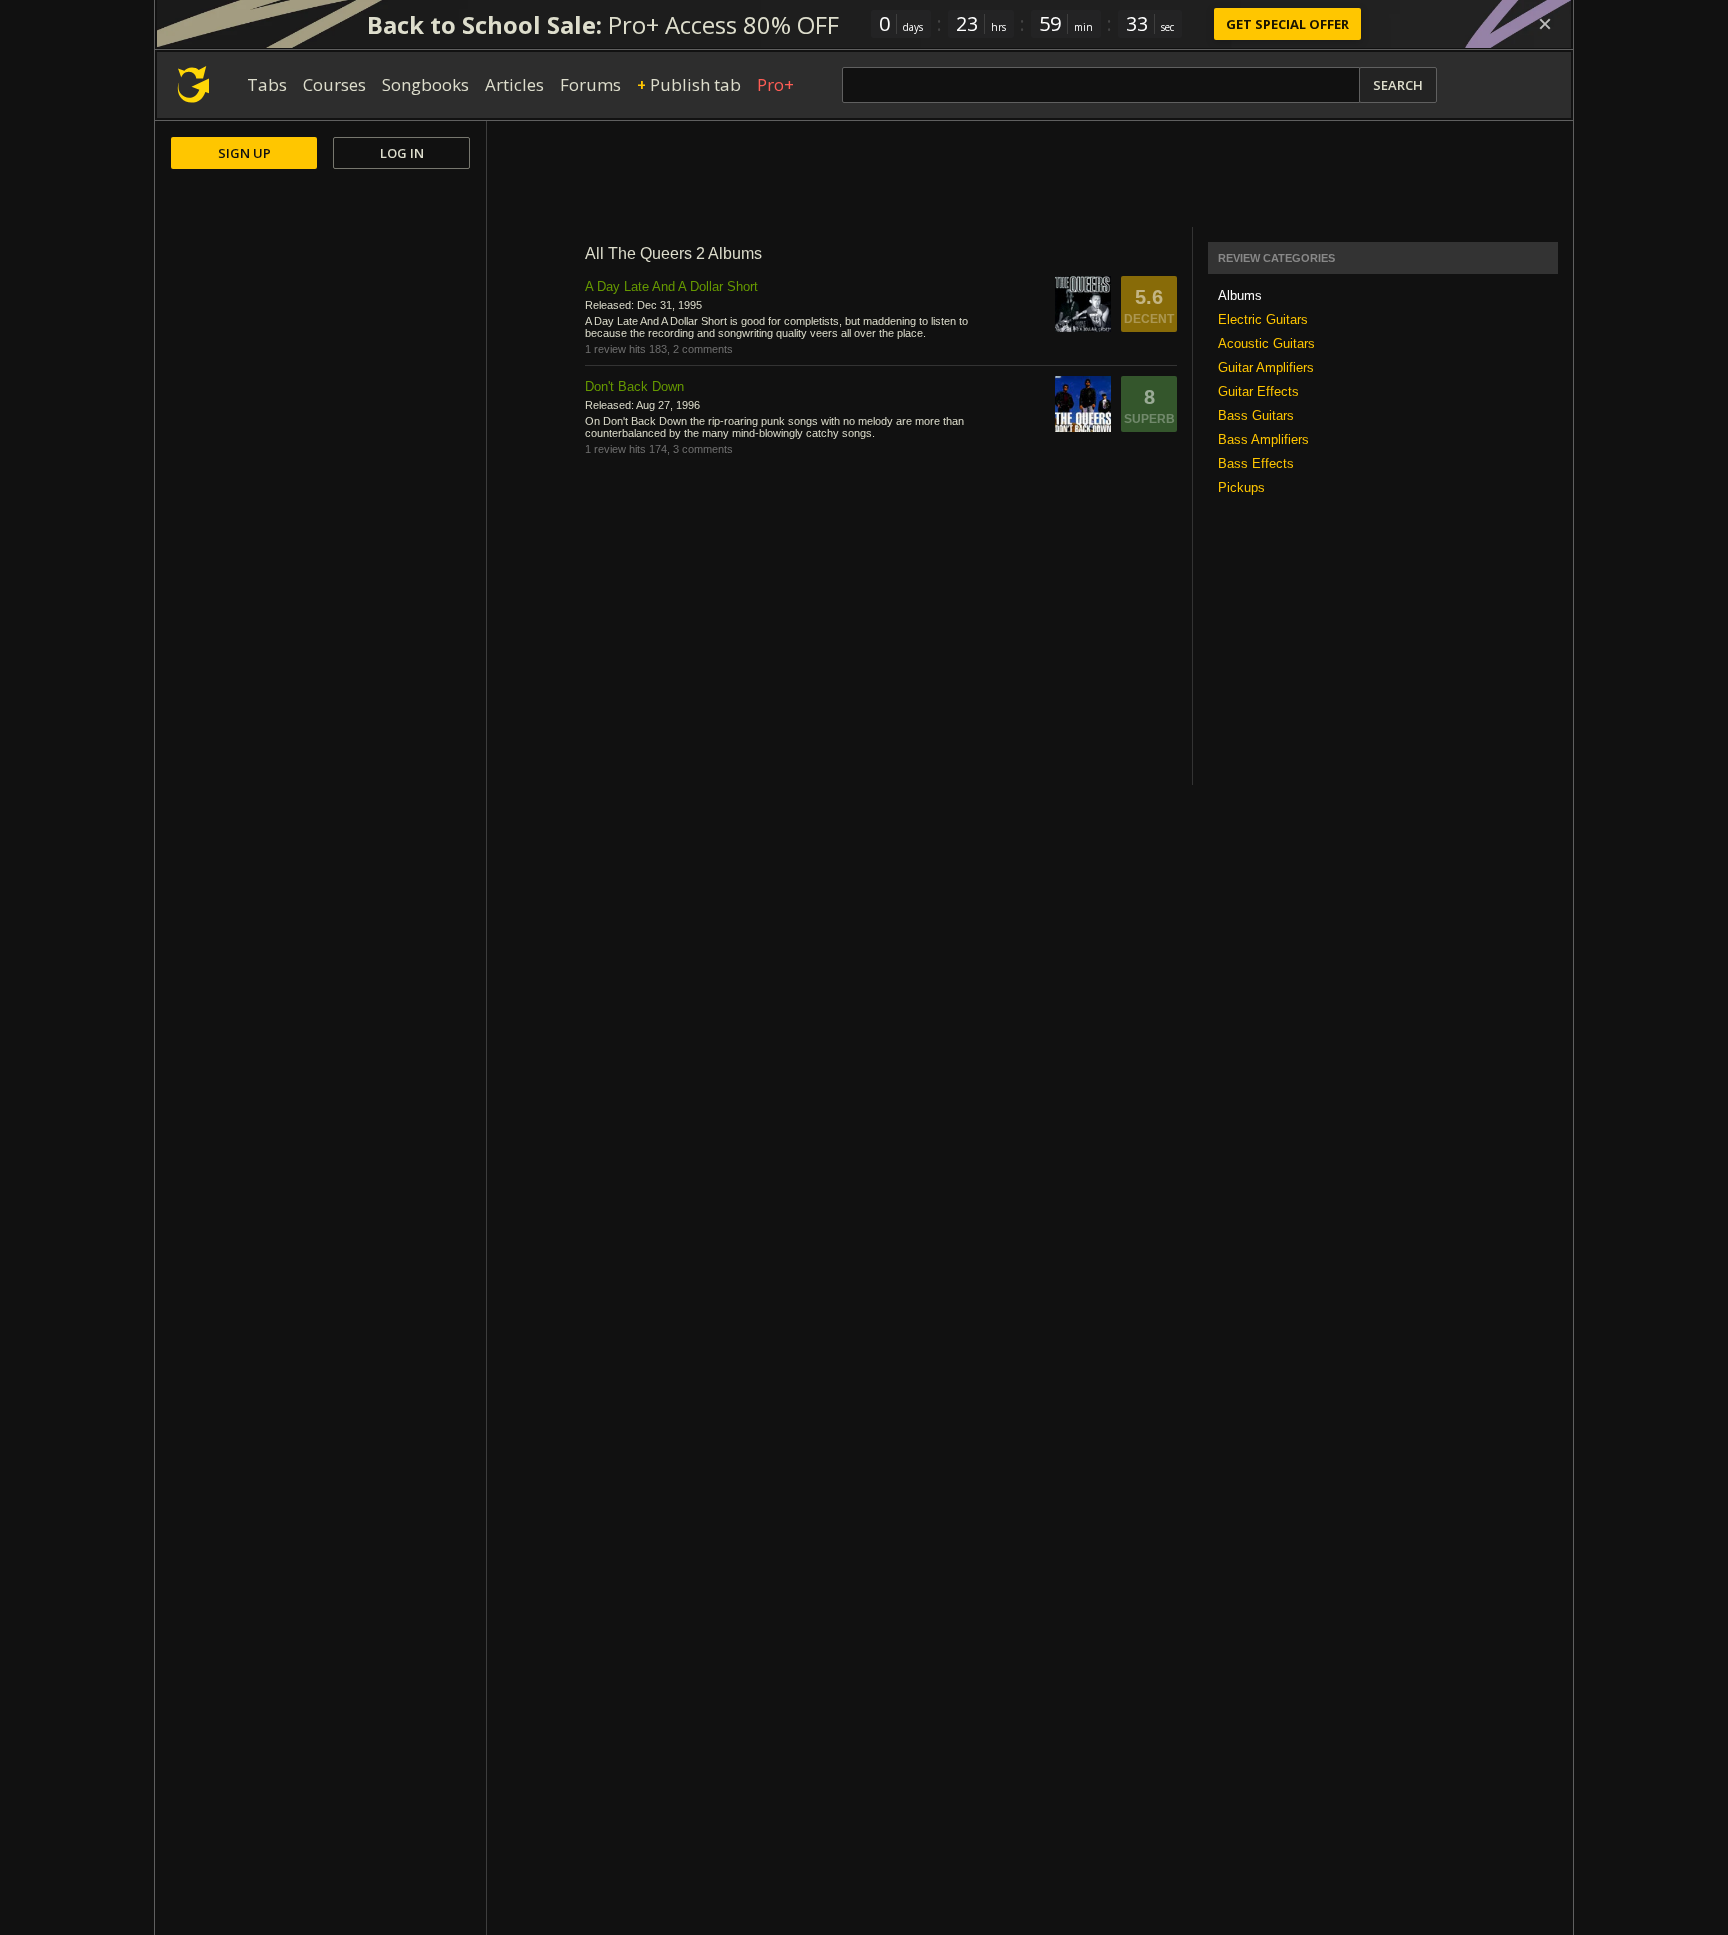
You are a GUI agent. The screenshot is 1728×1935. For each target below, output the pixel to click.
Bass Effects (1256, 463)
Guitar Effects (1258, 391)
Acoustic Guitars (1266, 343)
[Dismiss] (1545, 24)
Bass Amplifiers (1263, 439)
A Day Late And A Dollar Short (671, 286)
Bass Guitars (1256, 415)
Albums (1240, 295)
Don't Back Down (634, 386)
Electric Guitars (1263, 319)
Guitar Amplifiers (1266, 367)
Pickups (1241, 487)
